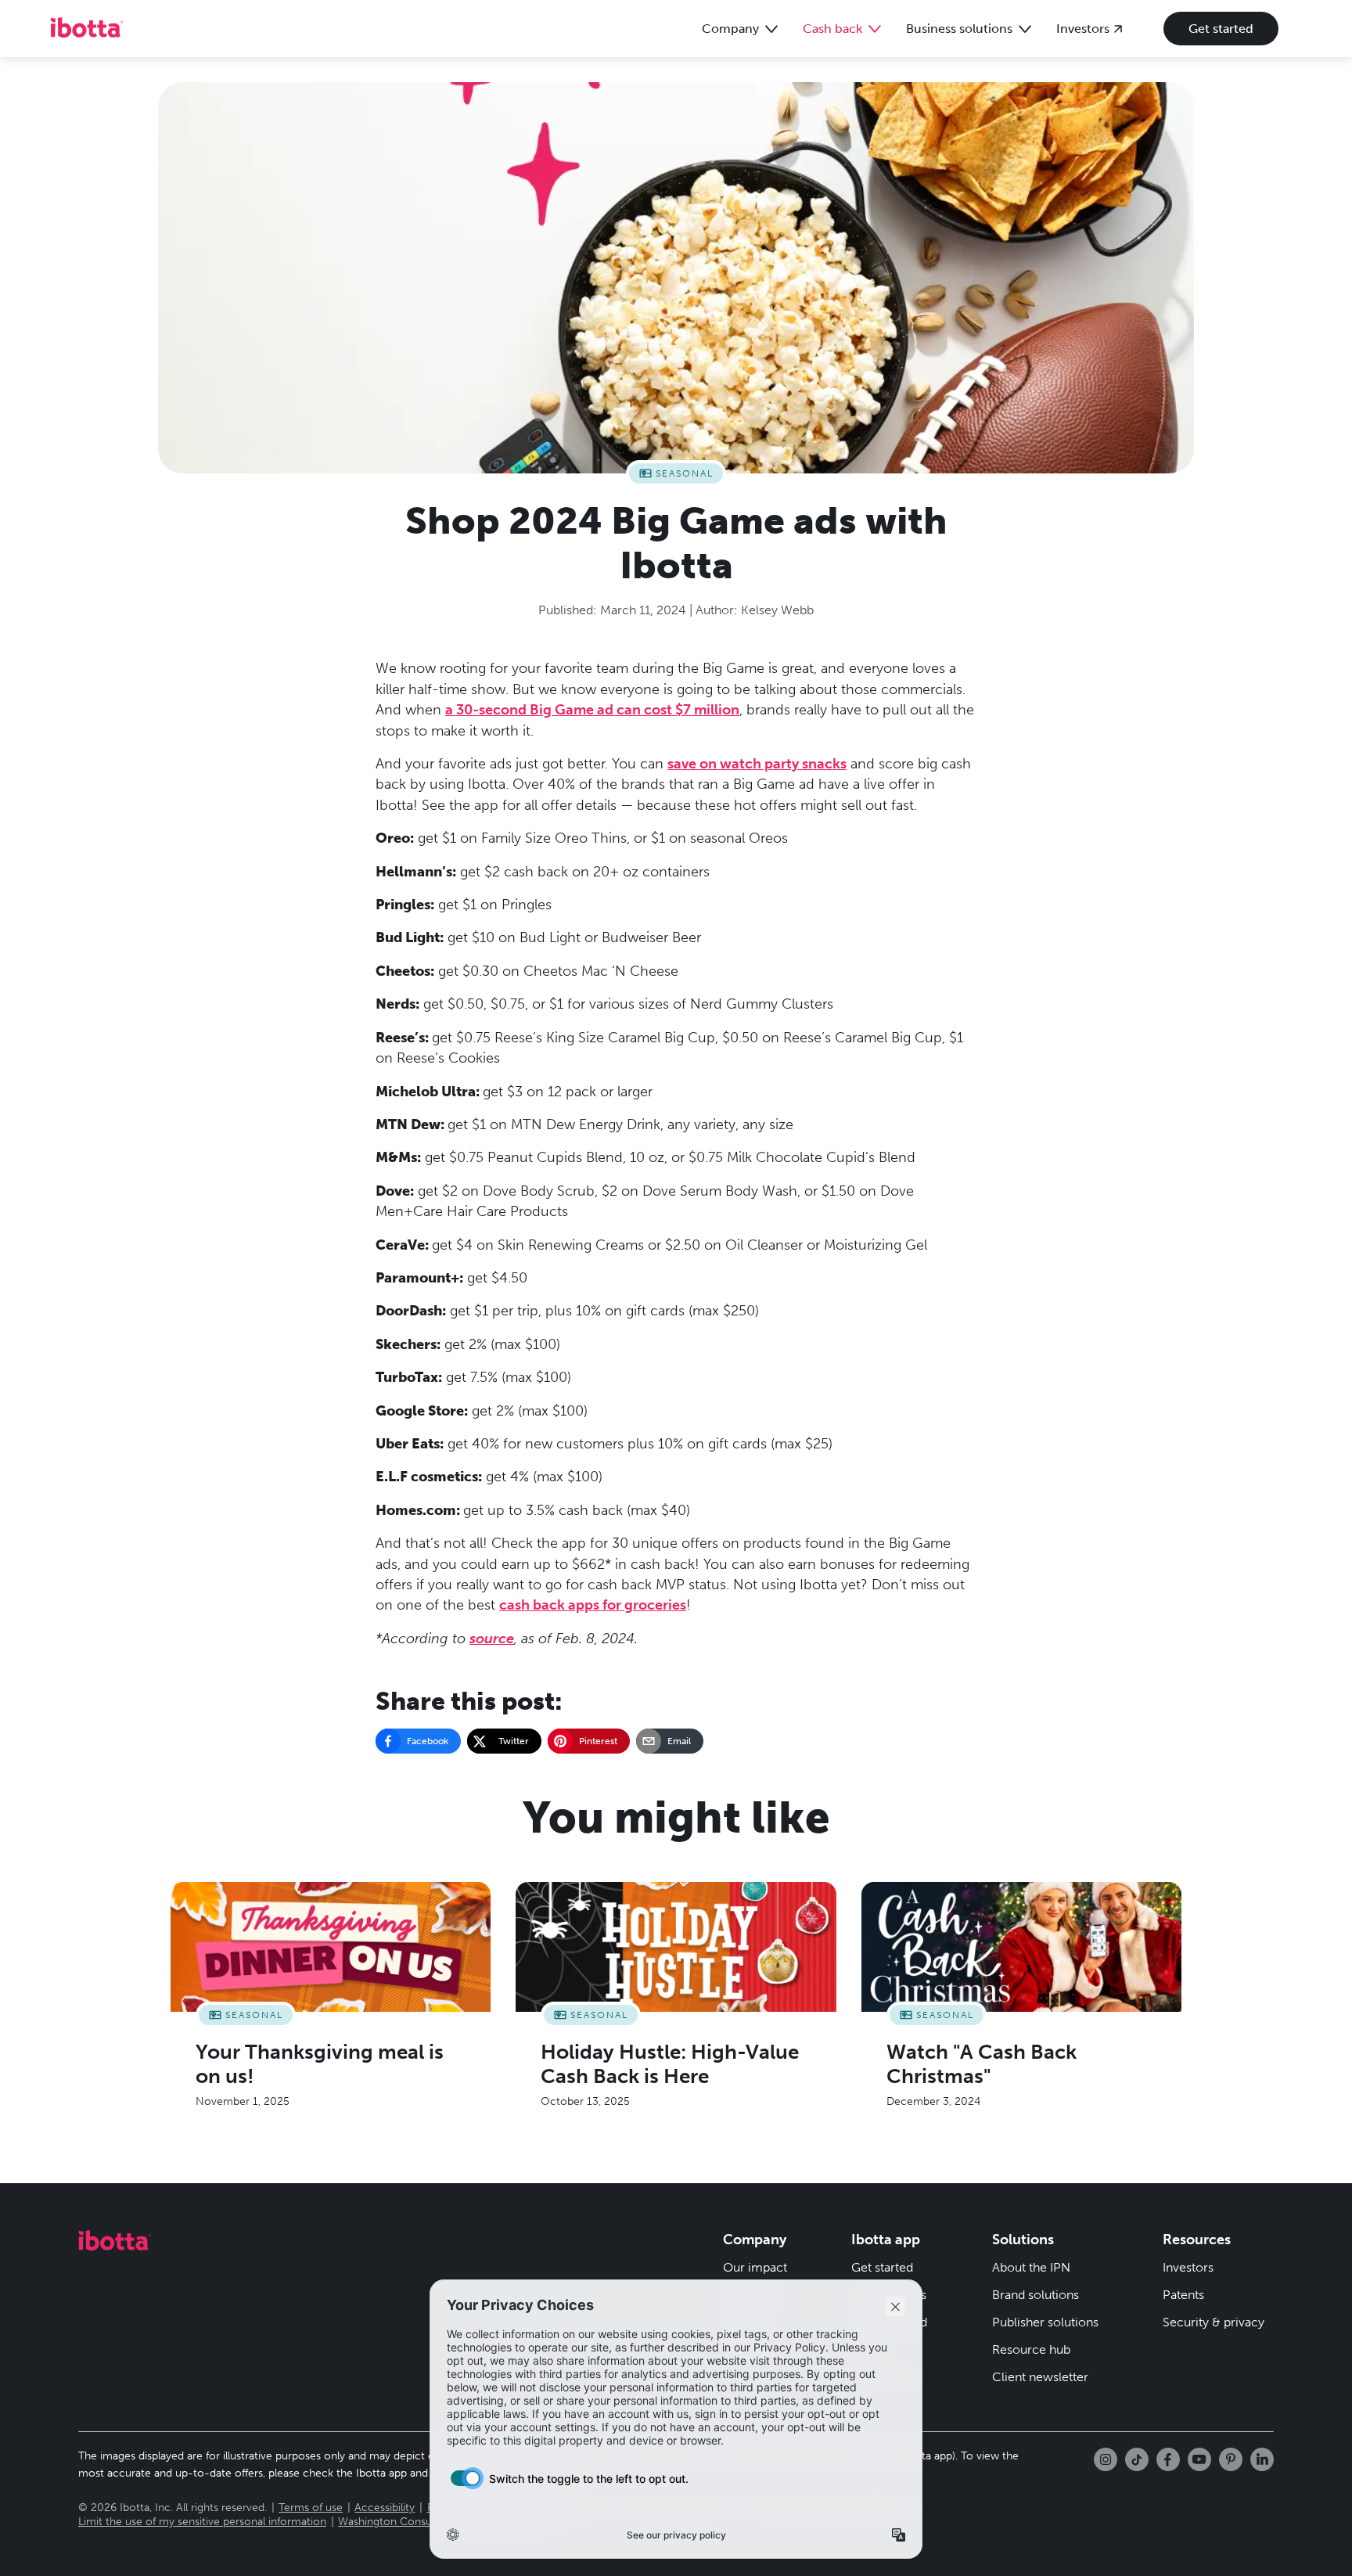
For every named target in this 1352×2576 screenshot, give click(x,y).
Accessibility (385, 2508)
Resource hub (1031, 2349)
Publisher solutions (1045, 2322)
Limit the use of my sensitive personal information (202, 2522)
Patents (1183, 2295)
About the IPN (1031, 2267)
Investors (1188, 2267)
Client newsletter (1040, 2377)
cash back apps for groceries (593, 1605)
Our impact (755, 2267)
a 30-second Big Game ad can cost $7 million (592, 710)
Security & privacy (1214, 2322)
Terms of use (311, 2508)
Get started (1221, 29)
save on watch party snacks (757, 764)
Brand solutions (1036, 2295)
